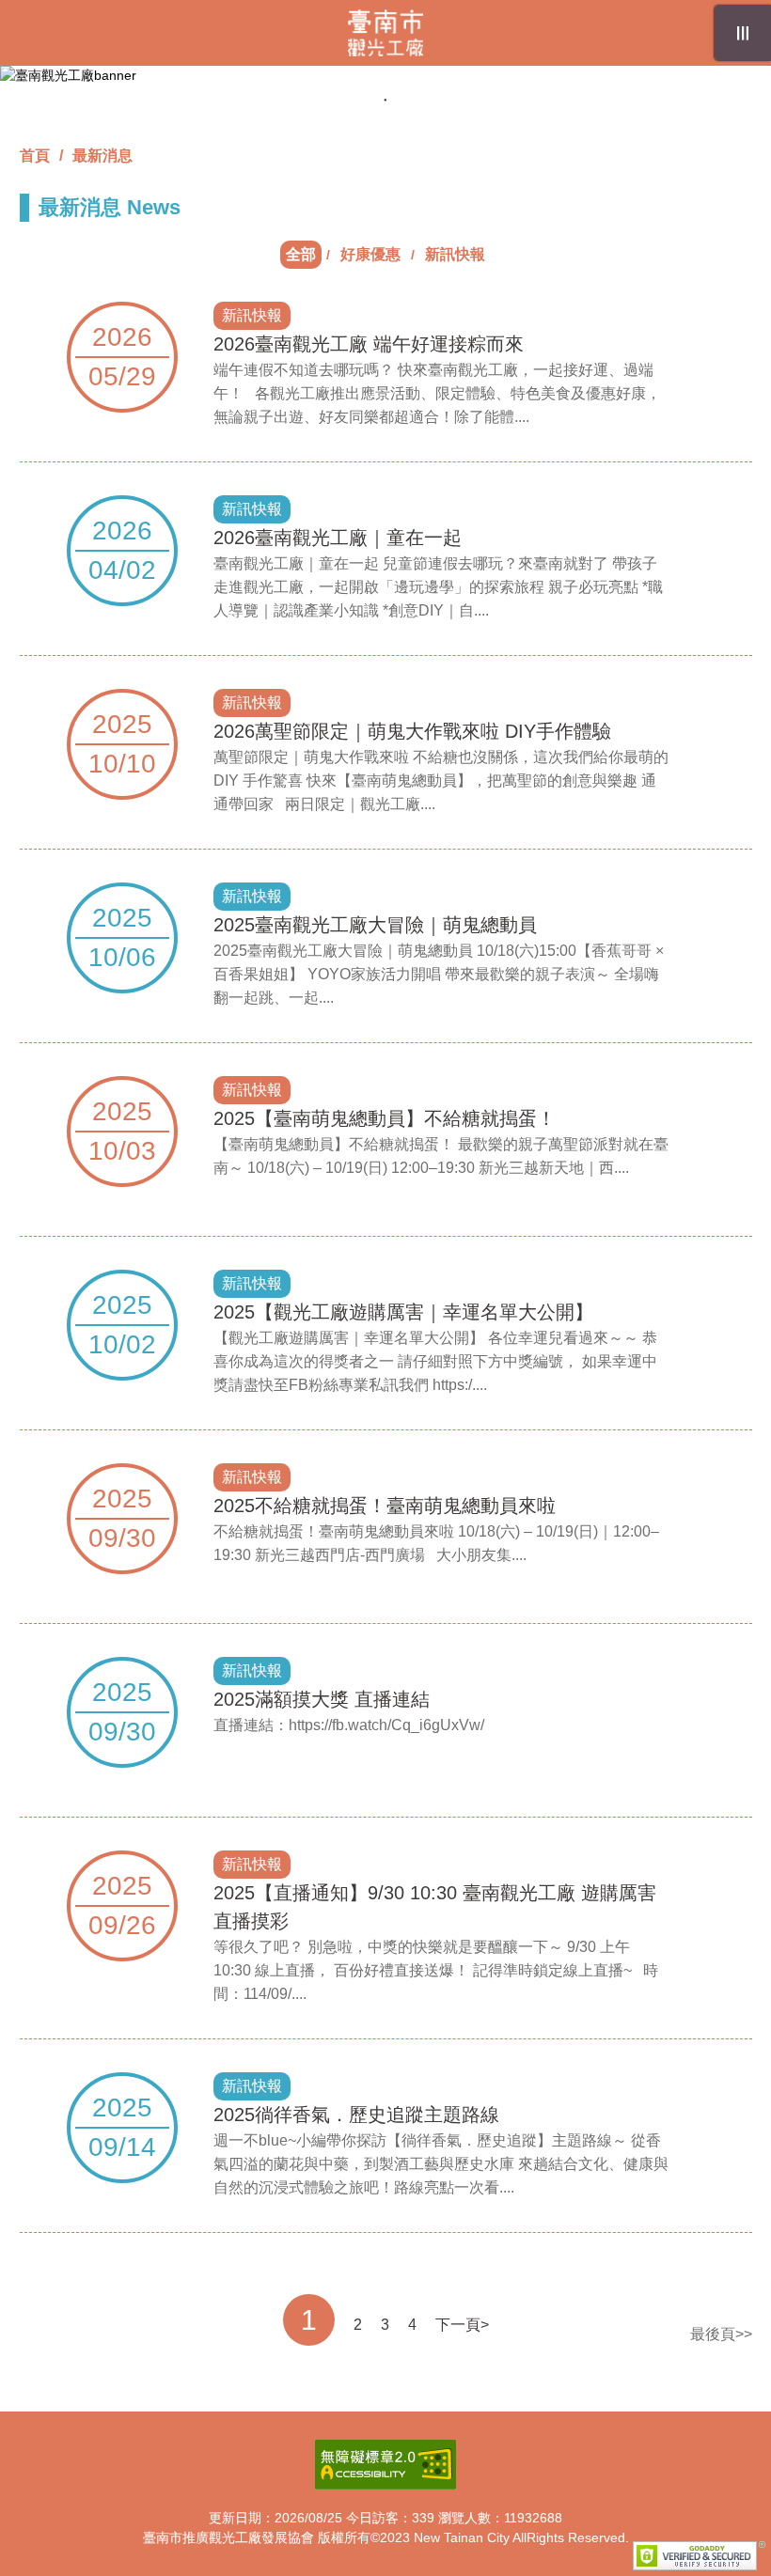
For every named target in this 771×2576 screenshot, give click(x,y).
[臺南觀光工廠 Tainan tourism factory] (385, 33)
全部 (301, 254)
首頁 (35, 156)
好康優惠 (370, 254)
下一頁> (462, 2325)
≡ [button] (742, 33)
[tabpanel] (385, 76)
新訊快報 (455, 254)
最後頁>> (721, 2334)
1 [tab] (385, 100)
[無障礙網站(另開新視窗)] (385, 2465)
